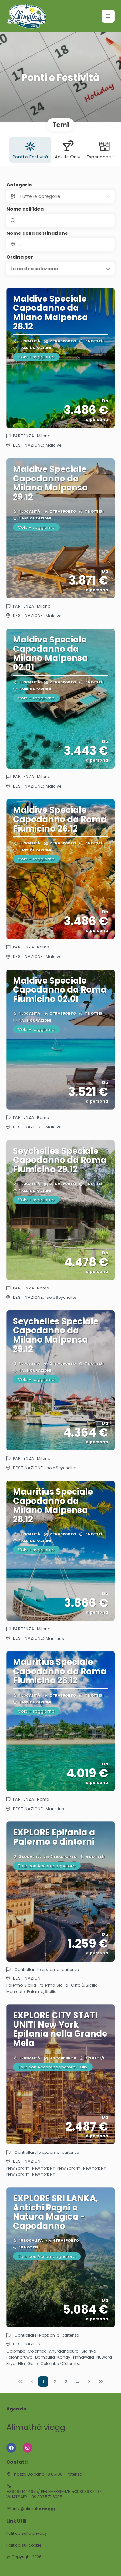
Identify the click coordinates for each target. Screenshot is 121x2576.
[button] (108, 16)
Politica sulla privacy (27, 2533)
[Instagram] (27, 2448)
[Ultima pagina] (101, 2381)
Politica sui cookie (24, 2545)
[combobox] (60, 244)
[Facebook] (11, 2448)
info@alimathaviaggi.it (36, 2509)
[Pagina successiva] (89, 2381)
